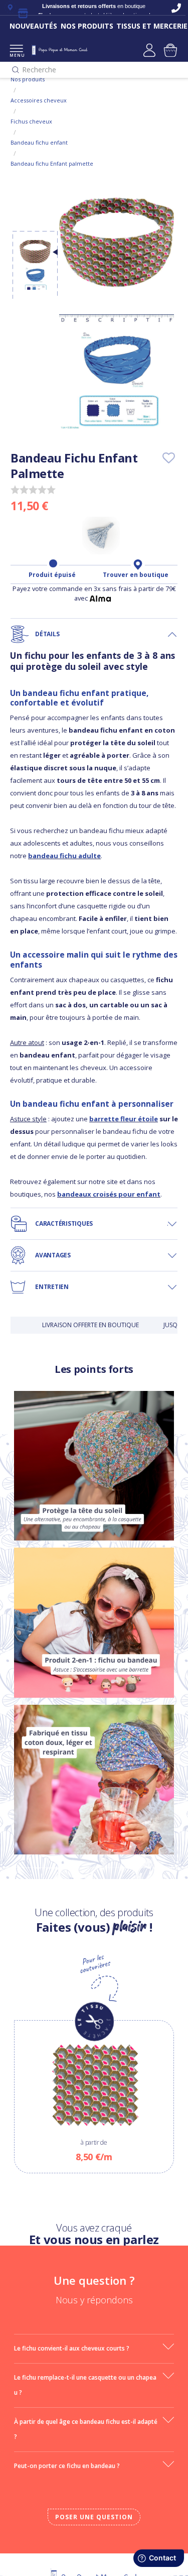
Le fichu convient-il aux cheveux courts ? (72, 2348)
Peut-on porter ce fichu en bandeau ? (67, 2466)
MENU (16, 55)
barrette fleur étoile (124, 1119)
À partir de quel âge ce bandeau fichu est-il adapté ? (86, 2429)
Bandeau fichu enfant (39, 142)
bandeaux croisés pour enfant (109, 1194)
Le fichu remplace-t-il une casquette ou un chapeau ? (85, 2385)
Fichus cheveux (31, 121)
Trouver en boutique (136, 575)
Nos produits (28, 79)
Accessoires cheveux (39, 100)
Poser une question (94, 2517)
